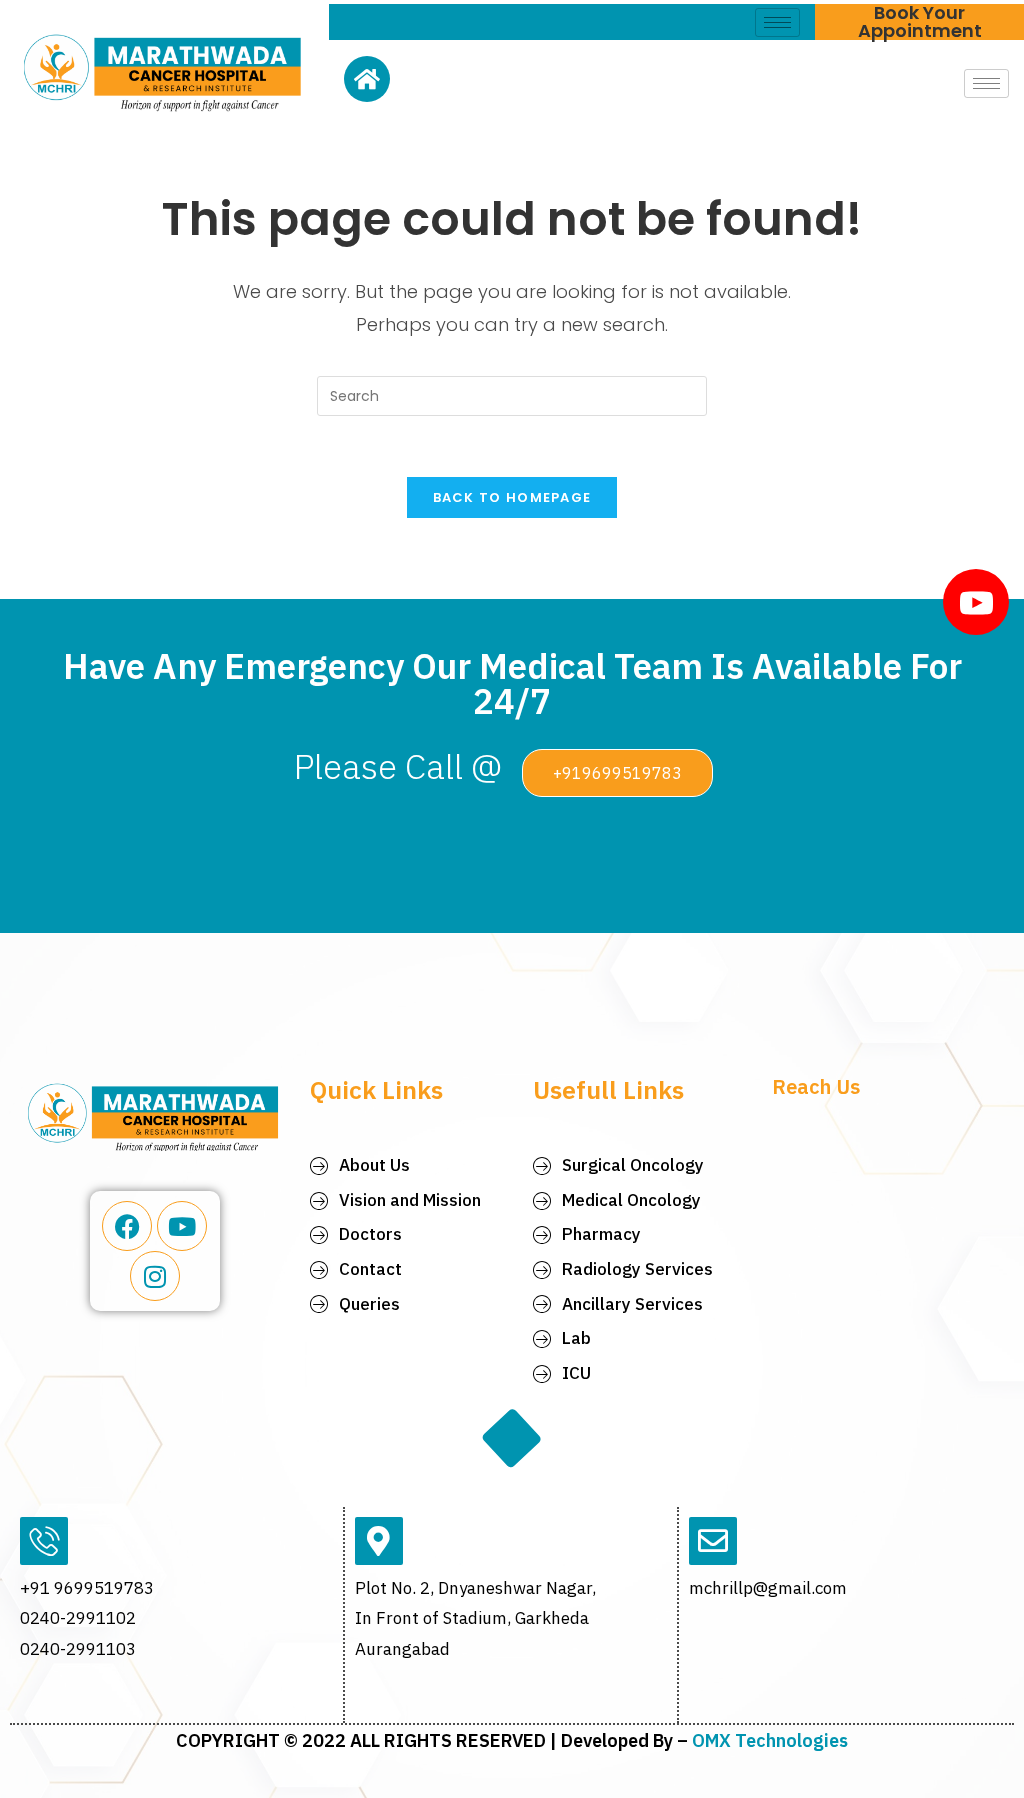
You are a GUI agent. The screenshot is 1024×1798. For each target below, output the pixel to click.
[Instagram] (155, 1276)
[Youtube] (182, 1226)
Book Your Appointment (920, 21)
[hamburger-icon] (777, 22)
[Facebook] (127, 1226)
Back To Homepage (512, 497)
